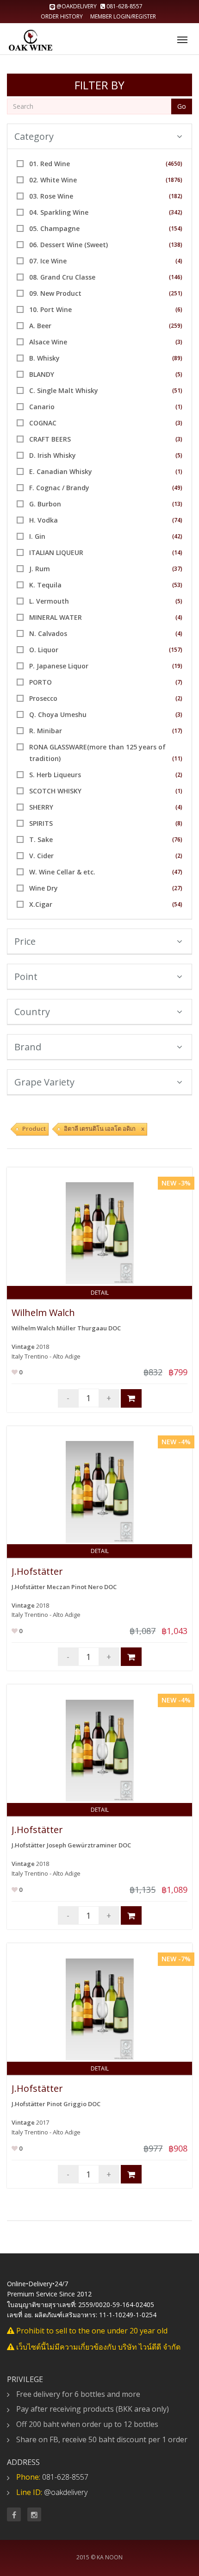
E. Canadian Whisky (61, 471)
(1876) (174, 180)
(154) (176, 228)
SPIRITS (41, 823)
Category (34, 136)
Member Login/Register (123, 16)
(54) (177, 904)
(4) (179, 261)
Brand (28, 1047)
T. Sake (41, 839)
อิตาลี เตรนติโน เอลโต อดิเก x (104, 1129)
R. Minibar (46, 731)
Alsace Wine (48, 342)
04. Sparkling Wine (59, 212)
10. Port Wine (50, 309)
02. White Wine (53, 180)
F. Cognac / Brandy (59, 488)
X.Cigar (41, 904)
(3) (179, 342)
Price (25, 941)
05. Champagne (54, 228)
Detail (100, 1293)
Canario (42, 407)
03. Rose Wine (51, 196)
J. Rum (40, 569)
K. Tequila (45, 585)
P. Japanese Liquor (59, 666)
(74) (177, 520)
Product (34, 1129)
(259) (176, 326)
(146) (176, 277)
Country (32, 1012)
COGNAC (43, 423)
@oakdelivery (77, 6)
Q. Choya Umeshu (58, 714)
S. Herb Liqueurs (55, 775)
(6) (179, 309)
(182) (176, 196)
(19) (177, 666)
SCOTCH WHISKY (55, 791)
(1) (179, 407)
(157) (176, 650)
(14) (177, 552)
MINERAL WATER (56, 617)
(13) (177, 504)
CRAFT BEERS (50, 439)
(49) (177, 488)
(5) (179, 374)
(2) (179, 698)
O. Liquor (44, 650)
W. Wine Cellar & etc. (62, 872)
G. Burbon (45, 504)
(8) (179, 823)
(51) (177, 390)
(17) (177, 731)
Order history (62, 16)
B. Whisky (44, 358)
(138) (176, 245)
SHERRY (41, 807)
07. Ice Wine (48, 261)
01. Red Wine (50, 164)
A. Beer (40, 326)
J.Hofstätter (37, 1571)
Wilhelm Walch (43, 1313)
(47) (177, 872)
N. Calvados (48, 633)
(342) (176, 212)
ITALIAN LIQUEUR (56, 552)
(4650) (174, 164)
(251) (176, 293)
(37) (177, 569)
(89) (177, 358)
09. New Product (55, 293)
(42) (177, 536)
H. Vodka (44, 520)
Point (26, 976)
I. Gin (37, 536)
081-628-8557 (124, 6)
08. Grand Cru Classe (62, 277)
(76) (177, 839)
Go (182, 106)
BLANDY (42, 374)
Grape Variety (44, 1082)
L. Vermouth (49, 601)
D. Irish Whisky (53, 455)
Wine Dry (44, 888)
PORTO (40, 682)
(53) (177, 585)
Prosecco (43, 698)
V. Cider (41, 856)
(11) (177, 758)
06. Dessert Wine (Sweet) (68, 245)
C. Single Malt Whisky (64, 390)
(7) (179, 682)
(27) (177, 888)
